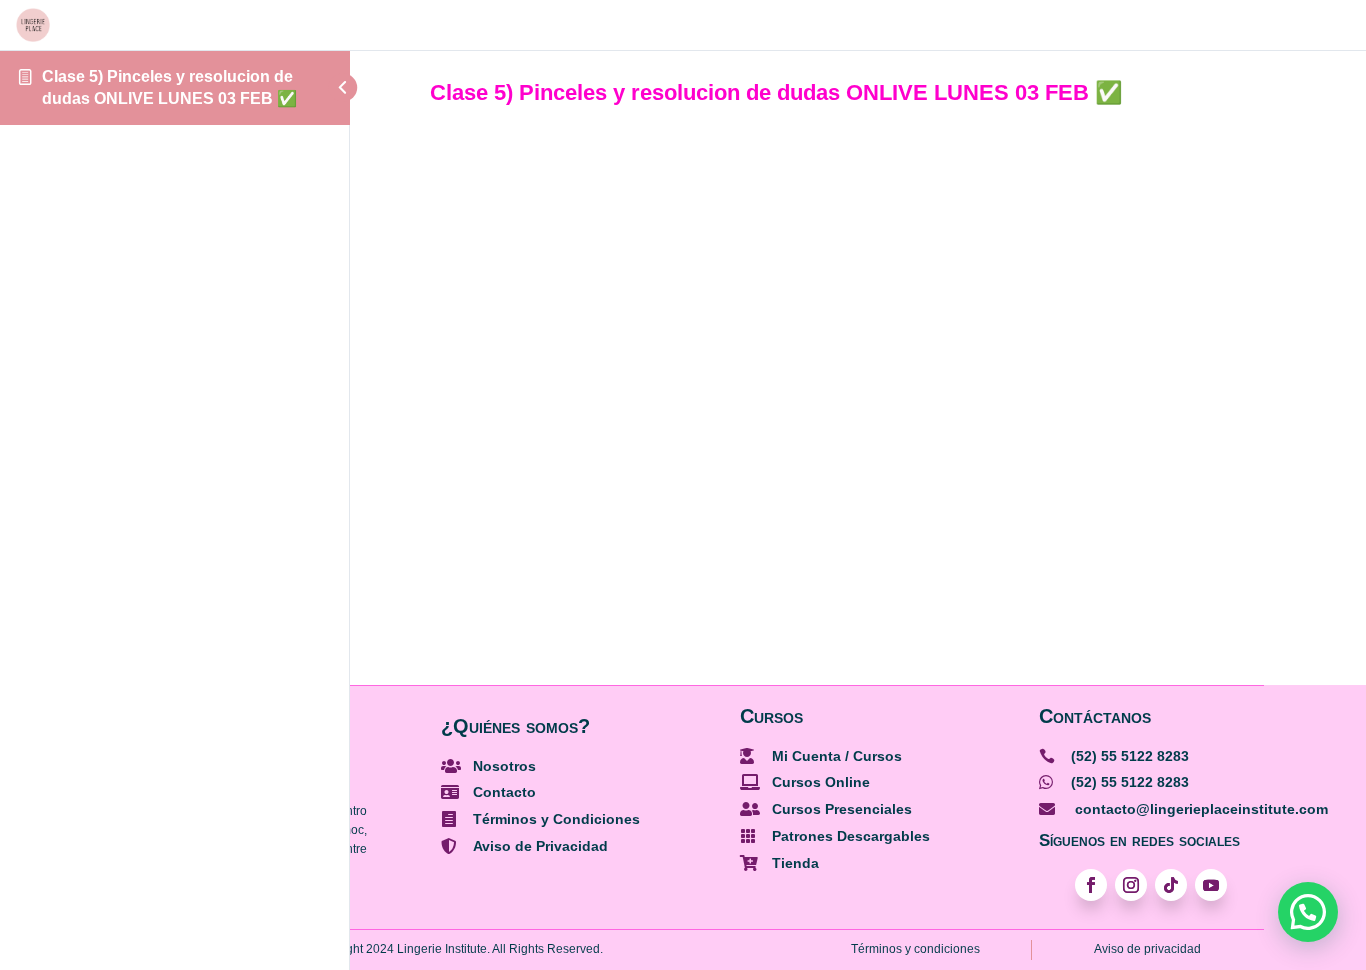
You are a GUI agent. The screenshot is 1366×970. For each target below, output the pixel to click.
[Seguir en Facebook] (1091, 885)
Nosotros (504, 766)
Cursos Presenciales (842, 809)
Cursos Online (821, 782)
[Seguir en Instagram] (1131, 885)
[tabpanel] (858, 361)
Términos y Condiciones (556, 819)
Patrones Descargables (851, 836)
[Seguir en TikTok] (1171, 885)
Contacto (504, 792)
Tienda (795, 863)
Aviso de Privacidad (540, 846)
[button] (1308, 912)
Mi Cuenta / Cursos (837, 756)
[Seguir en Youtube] (1211, 885)
